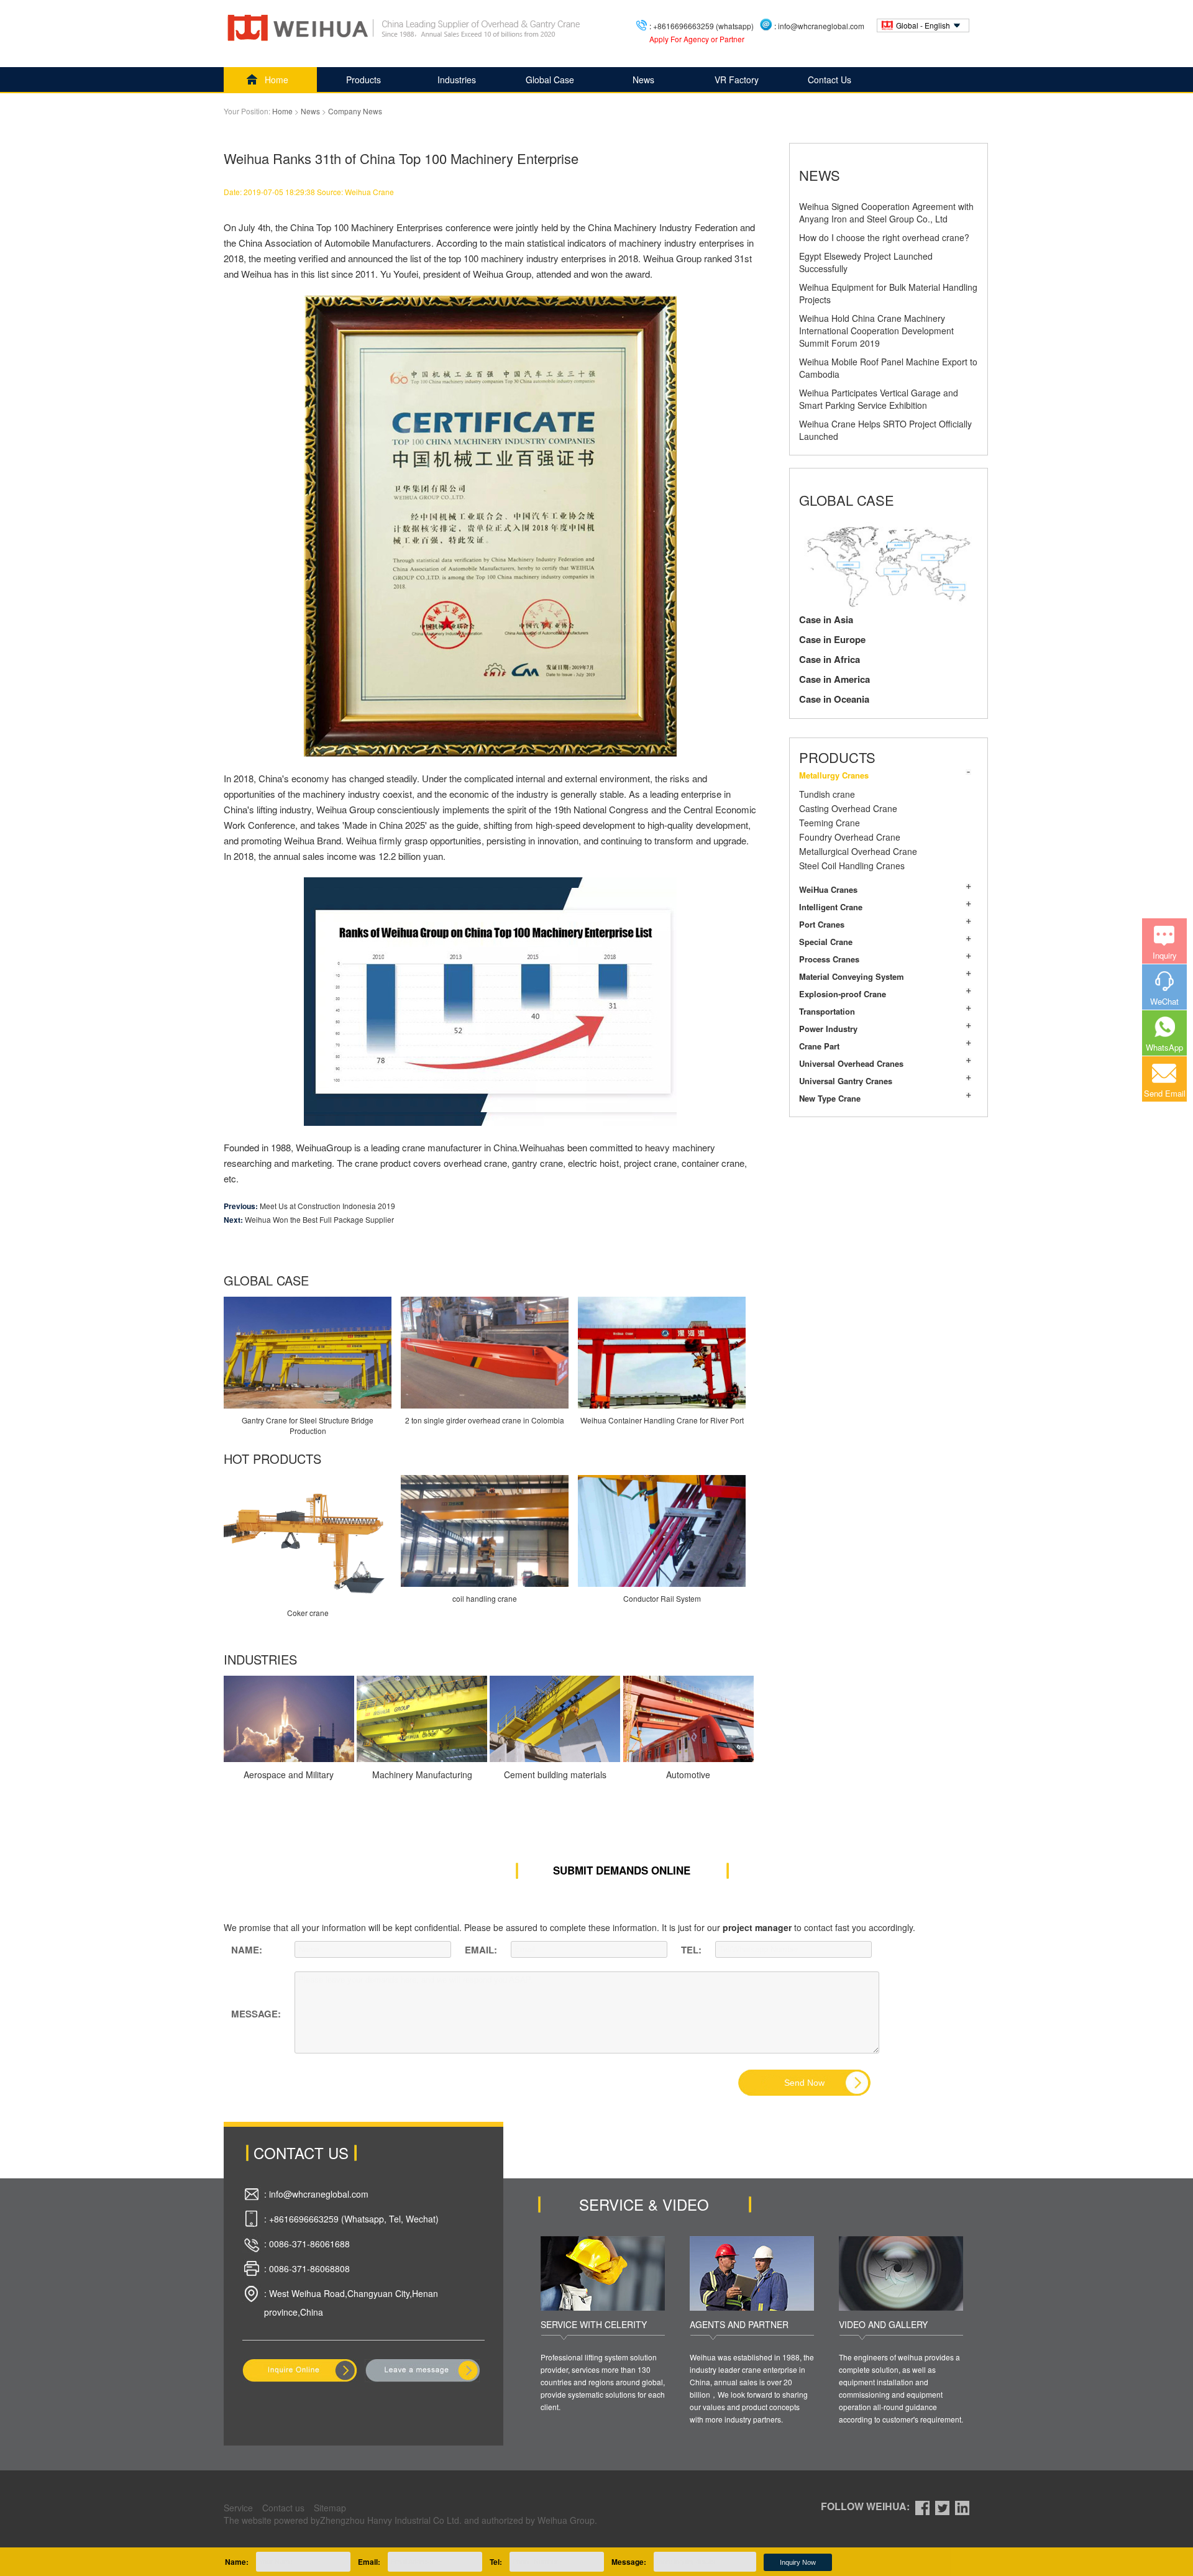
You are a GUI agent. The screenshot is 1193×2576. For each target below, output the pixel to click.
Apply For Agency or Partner (697, 39)
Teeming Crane (830, 823)
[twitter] (942, 2506)
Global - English (923, 25)
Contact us (283, 2508)
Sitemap (330, 2508)
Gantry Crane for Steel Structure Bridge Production (308, 1425)
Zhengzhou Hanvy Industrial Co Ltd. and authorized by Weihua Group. (459, 2520)
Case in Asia (826, 619)
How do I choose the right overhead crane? (884, 237)
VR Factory (737, 80)
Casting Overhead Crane (848, 808)
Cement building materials (555, 1774)
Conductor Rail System (662, 1598)
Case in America (834, 679)
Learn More (280, 1719)
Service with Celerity (594, 2324)
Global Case (550, 80)
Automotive (688, 1774)
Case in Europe (832, 639)
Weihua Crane (369, 192)
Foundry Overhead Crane (850, 837)
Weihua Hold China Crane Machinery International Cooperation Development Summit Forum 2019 (876, 331)
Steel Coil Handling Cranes (852, 866)
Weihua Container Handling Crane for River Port (662, 1420)
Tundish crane (827, 794)
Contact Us (830, 80)
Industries (457, 80)
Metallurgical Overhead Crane (858, 851)
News (643, 80)
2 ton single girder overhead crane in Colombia (485, 1420)
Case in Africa (830, 659)
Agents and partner (739, 2324)
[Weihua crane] (405, 28)
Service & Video (644, 2204)
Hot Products (272, 1459)
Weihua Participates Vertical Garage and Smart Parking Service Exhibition (879, 399)
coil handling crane (485, 1598)
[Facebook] (922, 2506)
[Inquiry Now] (300, 2370)
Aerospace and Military (289, 1774)
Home (277, 80)
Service (238, 2508)
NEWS (820, 175)
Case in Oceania (834, 699)
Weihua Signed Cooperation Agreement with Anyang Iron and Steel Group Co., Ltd (886, 212)
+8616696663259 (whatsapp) (703, 26)
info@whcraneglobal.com (821, 26)
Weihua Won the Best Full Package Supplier (319, 1219)
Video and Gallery (883, 2324)
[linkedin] (962, 2506)
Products (363, 80)
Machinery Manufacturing (422, 1774)
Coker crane (308, 1613)
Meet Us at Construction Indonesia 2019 (327, 1206)
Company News (355, 111)
